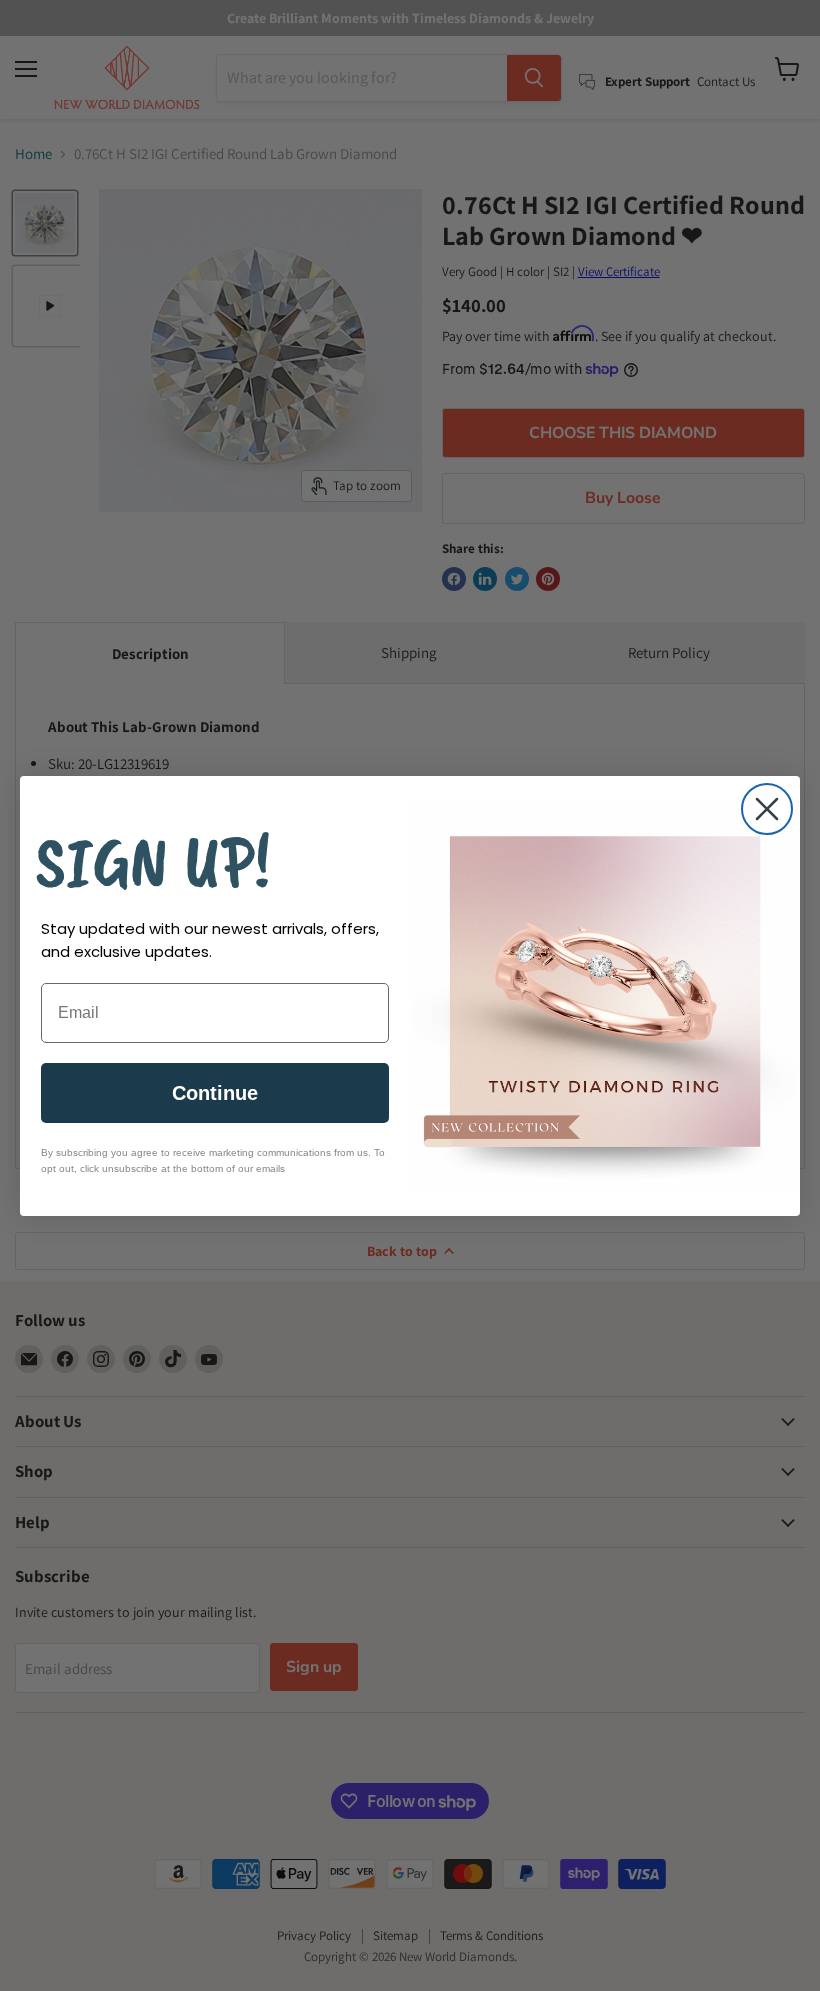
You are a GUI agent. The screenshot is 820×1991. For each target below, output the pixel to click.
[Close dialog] (767, 809)
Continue (215, 1093)
